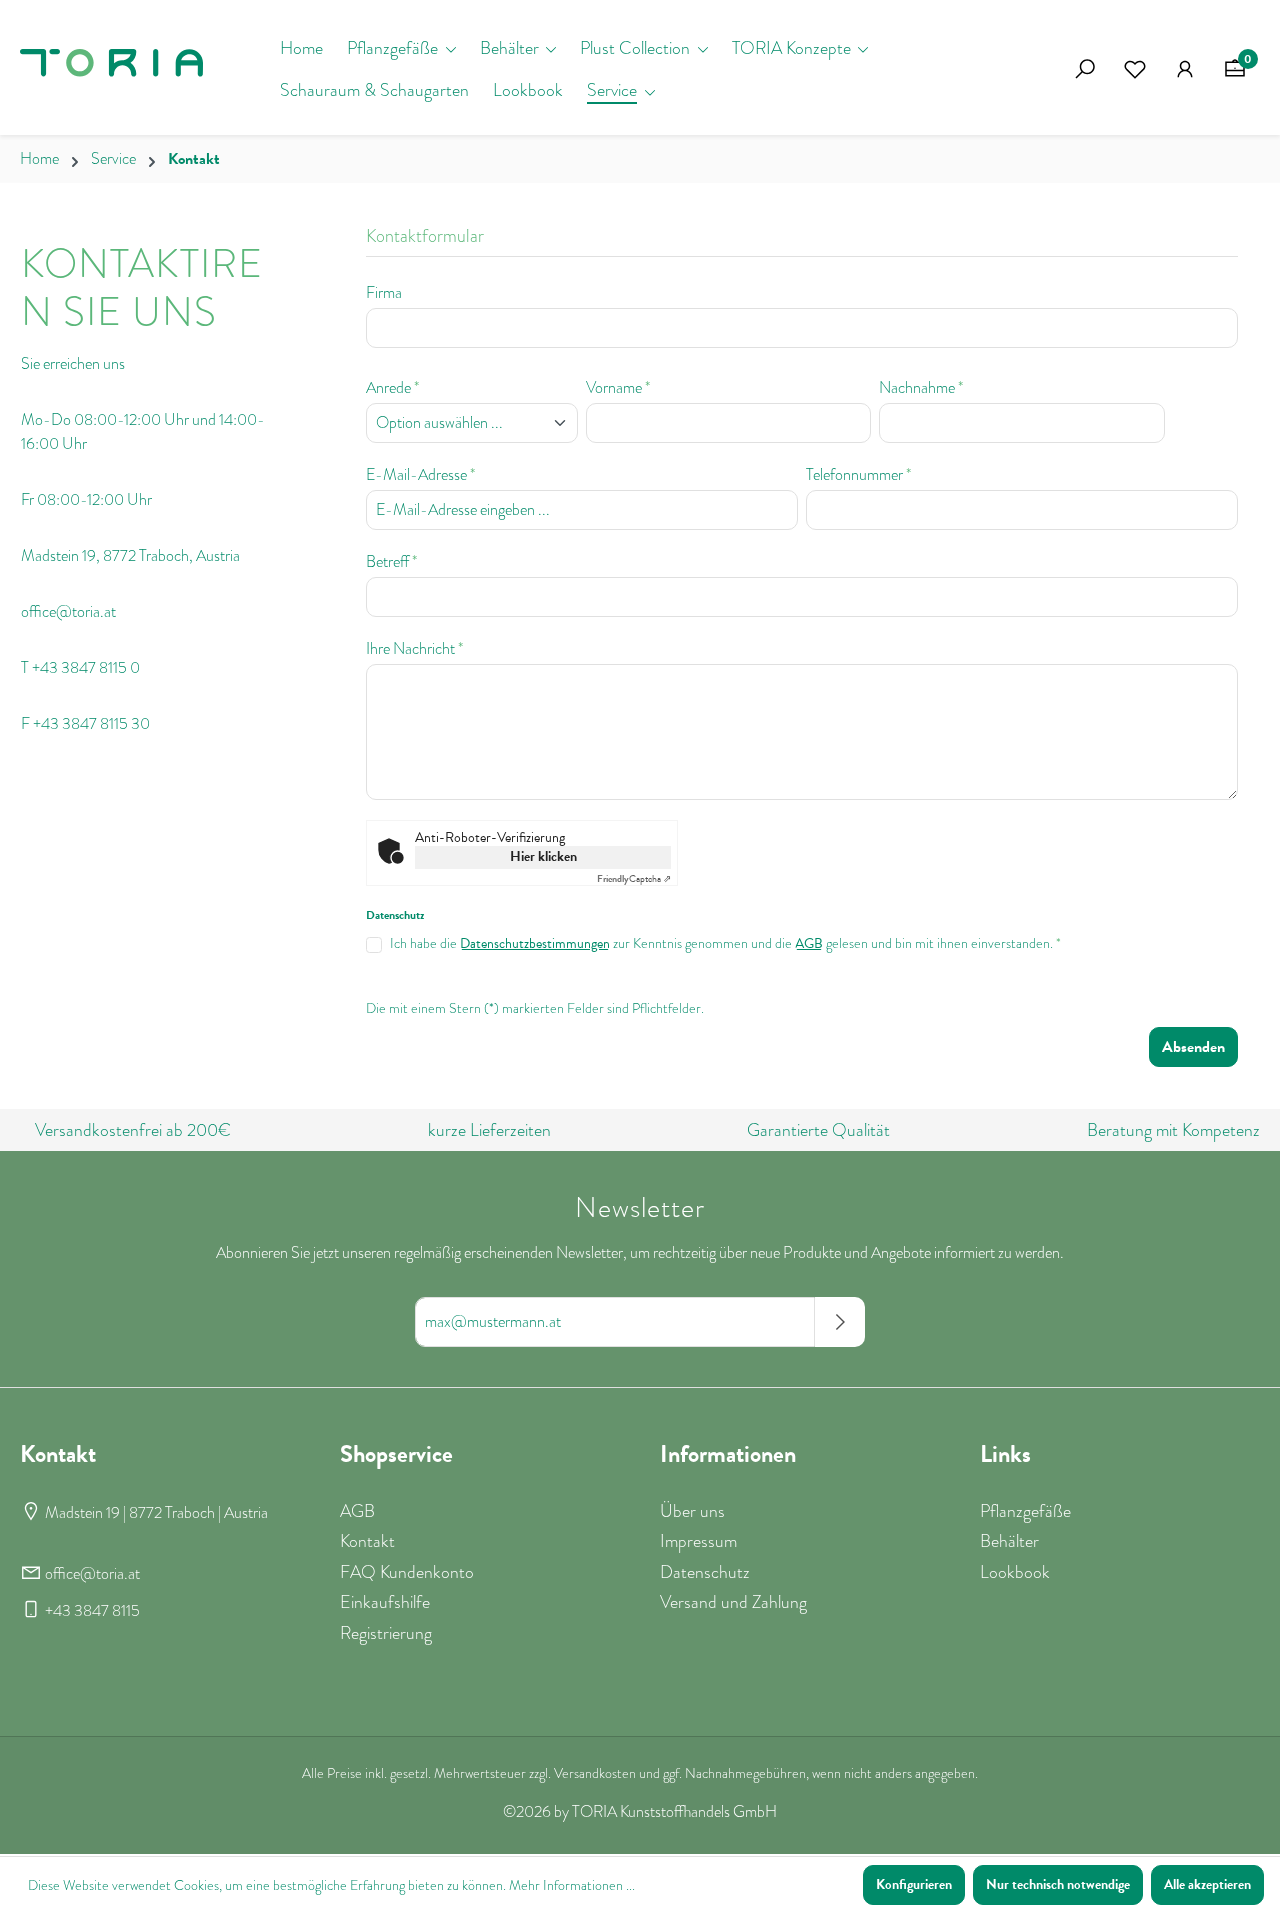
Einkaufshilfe (385, 1602)
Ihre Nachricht (414, 649)
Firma (384, 293)
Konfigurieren (914, 1884)
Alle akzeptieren (1207, 1884)
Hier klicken (543, 856)
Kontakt (367, 1541)
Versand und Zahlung (733, 1602)
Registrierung (386, 1633)
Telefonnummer (858, 475)
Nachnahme (921, 388)
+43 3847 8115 (92, 1611)
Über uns (692, 1511)
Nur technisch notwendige (1058, 1884)
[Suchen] (1085, 69)
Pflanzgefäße (1025, 1511)
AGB (809, 943)
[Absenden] (840, 1322)
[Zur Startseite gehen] (120, 69)
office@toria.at (92, 1574)
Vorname (618, 388)
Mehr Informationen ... (572, 1885)
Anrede (392, 388)
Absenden (1193, 1047)
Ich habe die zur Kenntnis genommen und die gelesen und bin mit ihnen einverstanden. (725, 943)
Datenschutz (705, 1572)
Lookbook (1015, 1572)
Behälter (1009, 1541)
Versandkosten (595, 1773)
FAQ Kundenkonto (407, 1572)
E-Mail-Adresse (420, 475)
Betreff (391, 562)
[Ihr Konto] (1185, 69)
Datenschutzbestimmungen (535, 943)
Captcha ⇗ (634, 878)
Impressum (698, 1541)
